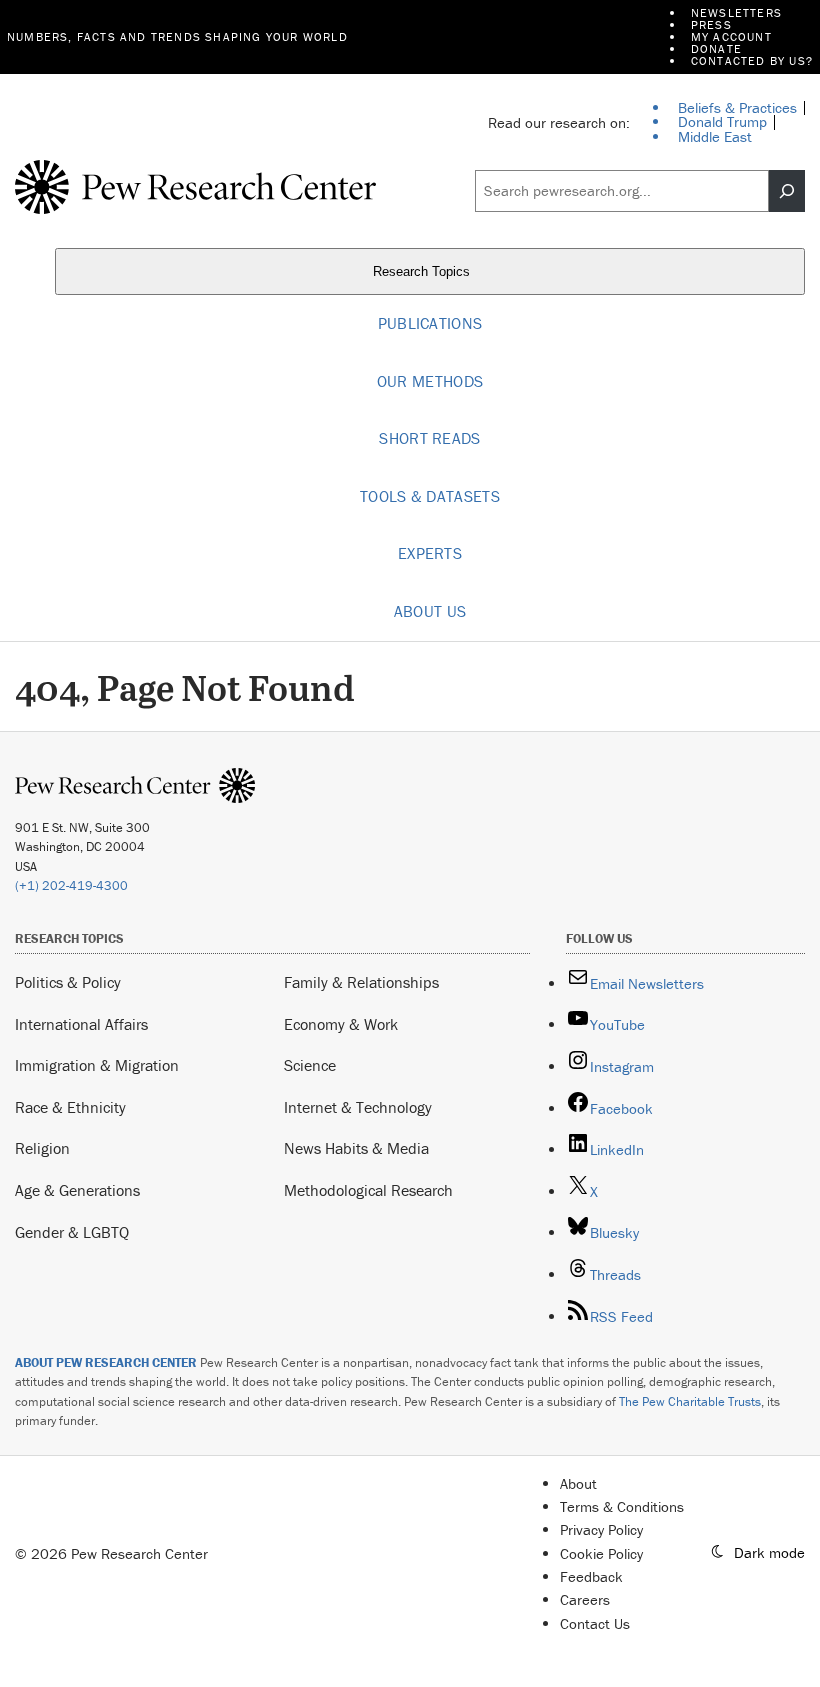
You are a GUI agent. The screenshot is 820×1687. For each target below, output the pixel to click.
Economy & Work (341, 1024)
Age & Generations (77, 1190)
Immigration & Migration (97, 1065)
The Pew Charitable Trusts (690, 1401)
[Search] (787, 191)
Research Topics (423, 272)
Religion (42, 1148)
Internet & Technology (358, 1107)
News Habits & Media (356, 1148)
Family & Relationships (361, 982)
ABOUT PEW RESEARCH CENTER (106, 1362)
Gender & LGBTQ (72, 1232)
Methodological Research (368, 1190)
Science (310, 1065)
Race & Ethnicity (70, 1107)
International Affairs (81, 1024)
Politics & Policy (68, 982)
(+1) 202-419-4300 (71, 885)
